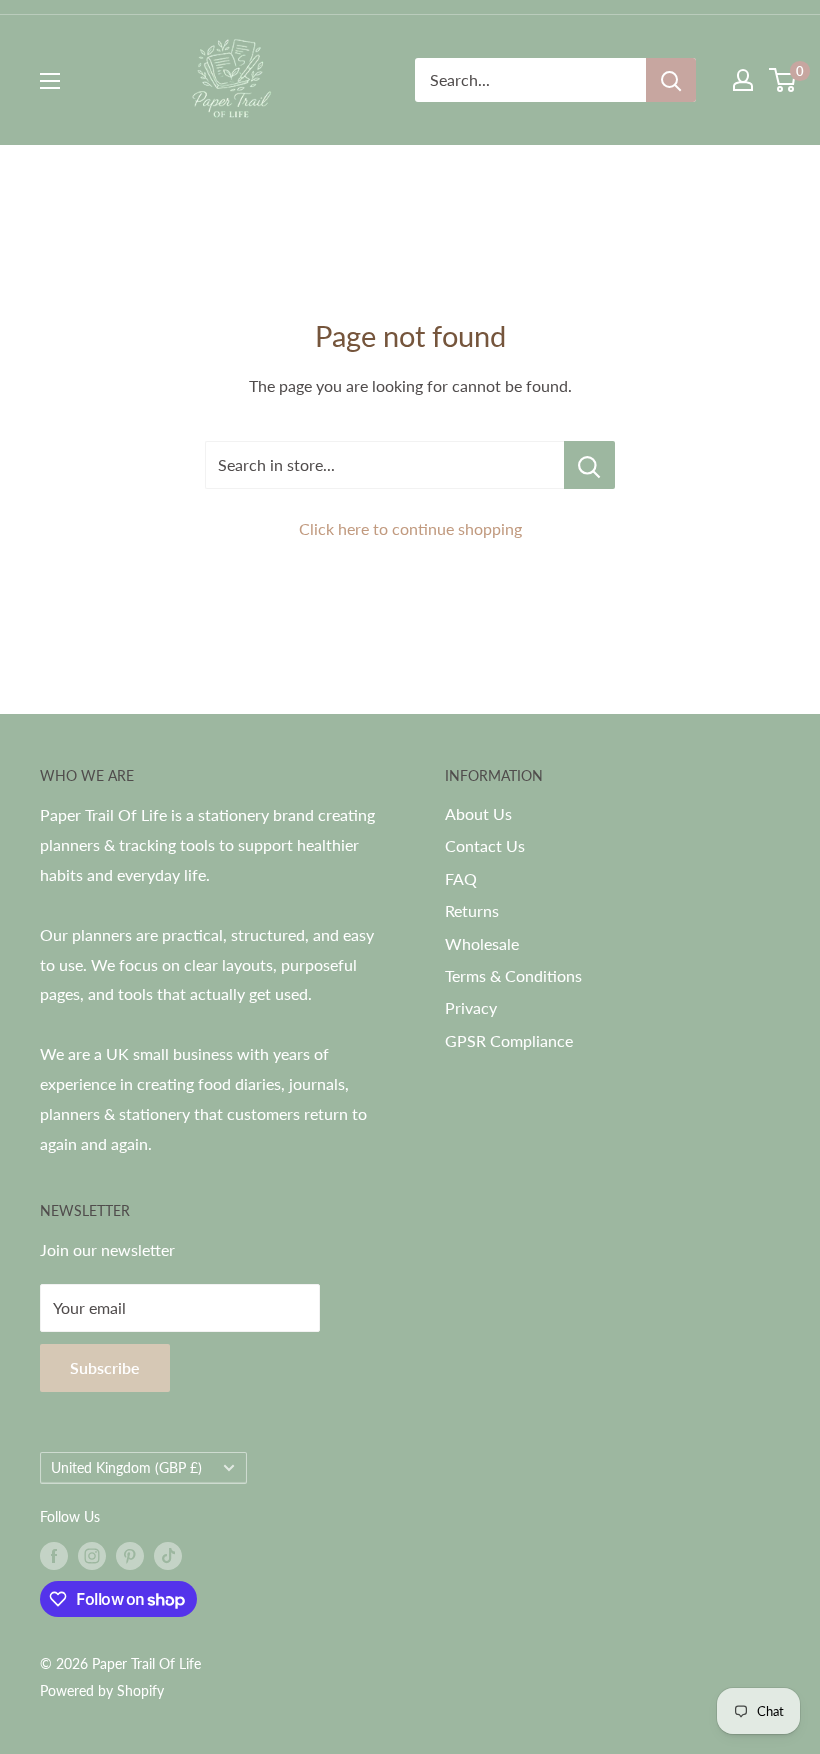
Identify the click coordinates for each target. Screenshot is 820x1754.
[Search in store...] (589, 465)
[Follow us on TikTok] (168, 1556)
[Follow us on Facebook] (54, 1556)
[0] (783, 80)
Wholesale (482, 943)
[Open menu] (50, 81)
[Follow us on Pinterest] (130, 1556)
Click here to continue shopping (410, 528)
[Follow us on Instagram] (92, 1556)
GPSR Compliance (509, 1040)
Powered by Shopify (102, 1690)
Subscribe (105, 1367)
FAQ (461, 878)
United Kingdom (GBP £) (126, 1468)
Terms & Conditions (513, 975)
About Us (478, 813)
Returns (472, 910)
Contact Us (485, 845)
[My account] (743, 80)
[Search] (671, 80)
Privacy (471, 1007)
